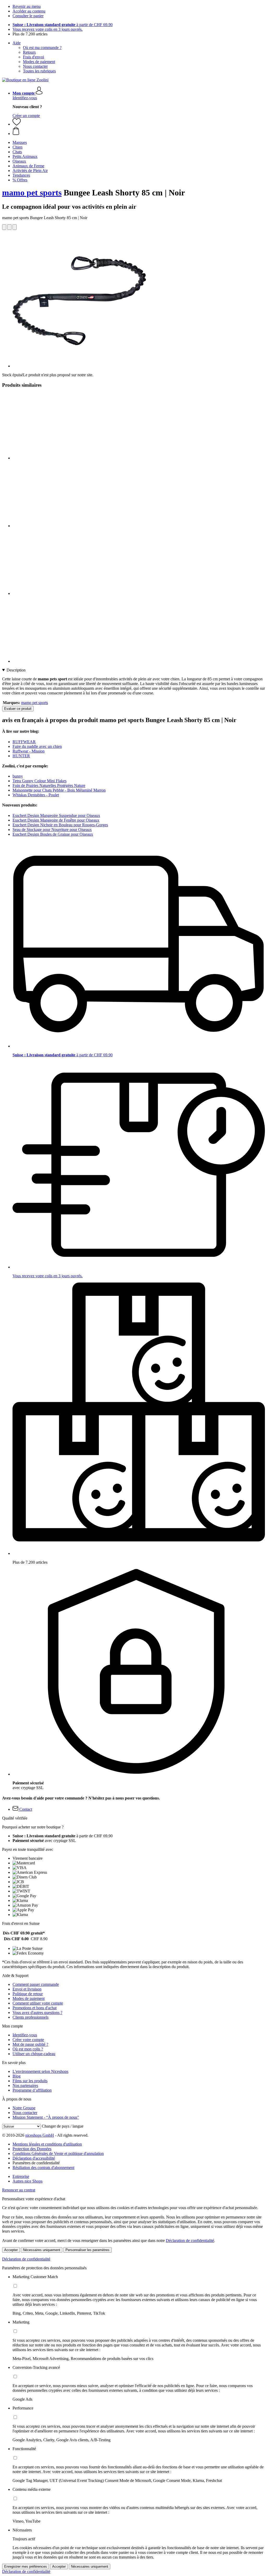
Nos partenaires (25, 2085)
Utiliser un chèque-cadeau (34, 2054)
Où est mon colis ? (28, 2049)
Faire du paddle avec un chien (37, 746)
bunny (18, 776)
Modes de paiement (39, 62)
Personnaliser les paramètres (87, 2250)
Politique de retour (28, 1994)
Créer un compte (26, 116)
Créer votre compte (28, 2040)
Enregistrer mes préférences (26, 2566)
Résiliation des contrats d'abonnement (43, 2168)
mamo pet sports (32, 193)
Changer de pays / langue (63, 2126)
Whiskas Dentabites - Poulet (36, 795)
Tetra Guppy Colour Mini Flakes (40, 781)
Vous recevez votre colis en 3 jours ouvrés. (48, 29)
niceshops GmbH (40, 2135)
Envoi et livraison (27, 1989)
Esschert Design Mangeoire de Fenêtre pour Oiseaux (56, 820)
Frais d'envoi (34, 57)
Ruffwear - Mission (29, 751)
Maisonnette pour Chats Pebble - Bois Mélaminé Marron (59, 790)
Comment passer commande (36, 1984)
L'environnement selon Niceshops (40, 2071)
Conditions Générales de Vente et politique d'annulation (58, 2153)
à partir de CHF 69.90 (63, 25)
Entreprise (21, 2176)
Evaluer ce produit (18, 709)
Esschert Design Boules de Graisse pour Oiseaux (53, 834)
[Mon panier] (139, 131)
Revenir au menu (27, 6)
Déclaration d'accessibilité (34, 2158)
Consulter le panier (28, 16)
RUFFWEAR (24, 742)
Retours (29, 52)
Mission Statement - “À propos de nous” (46, 2117)
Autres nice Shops (28, 2181)
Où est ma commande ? (42, 48)
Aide (17, 43)
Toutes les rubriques (39, 71)
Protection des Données (32, 2149)
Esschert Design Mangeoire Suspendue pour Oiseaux (56, 815)
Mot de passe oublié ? (30, 2044)
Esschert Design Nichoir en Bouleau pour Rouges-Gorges (60, 825)
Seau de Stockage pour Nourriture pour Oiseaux (52, 830)
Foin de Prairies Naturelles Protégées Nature (49, 785)
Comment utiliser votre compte (38, 2003)
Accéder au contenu (29, 11)
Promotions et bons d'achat (35, 2008)
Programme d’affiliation (32, 2090)
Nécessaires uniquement (42, 2250)
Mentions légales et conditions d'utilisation (47, 2144)
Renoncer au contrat (19, 2190)
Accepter (11, 2250)
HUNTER (21, 756)
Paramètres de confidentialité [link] (36, 2163)
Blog (17, 2076)
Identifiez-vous (25, 98)
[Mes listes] (17, 124)
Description (16, 670)
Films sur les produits (30, 2081)
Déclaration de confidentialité (190, 2241)
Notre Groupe (24, 2108)
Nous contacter (35, 66)
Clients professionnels (31, 2017)
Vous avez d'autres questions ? (37, 2013)
